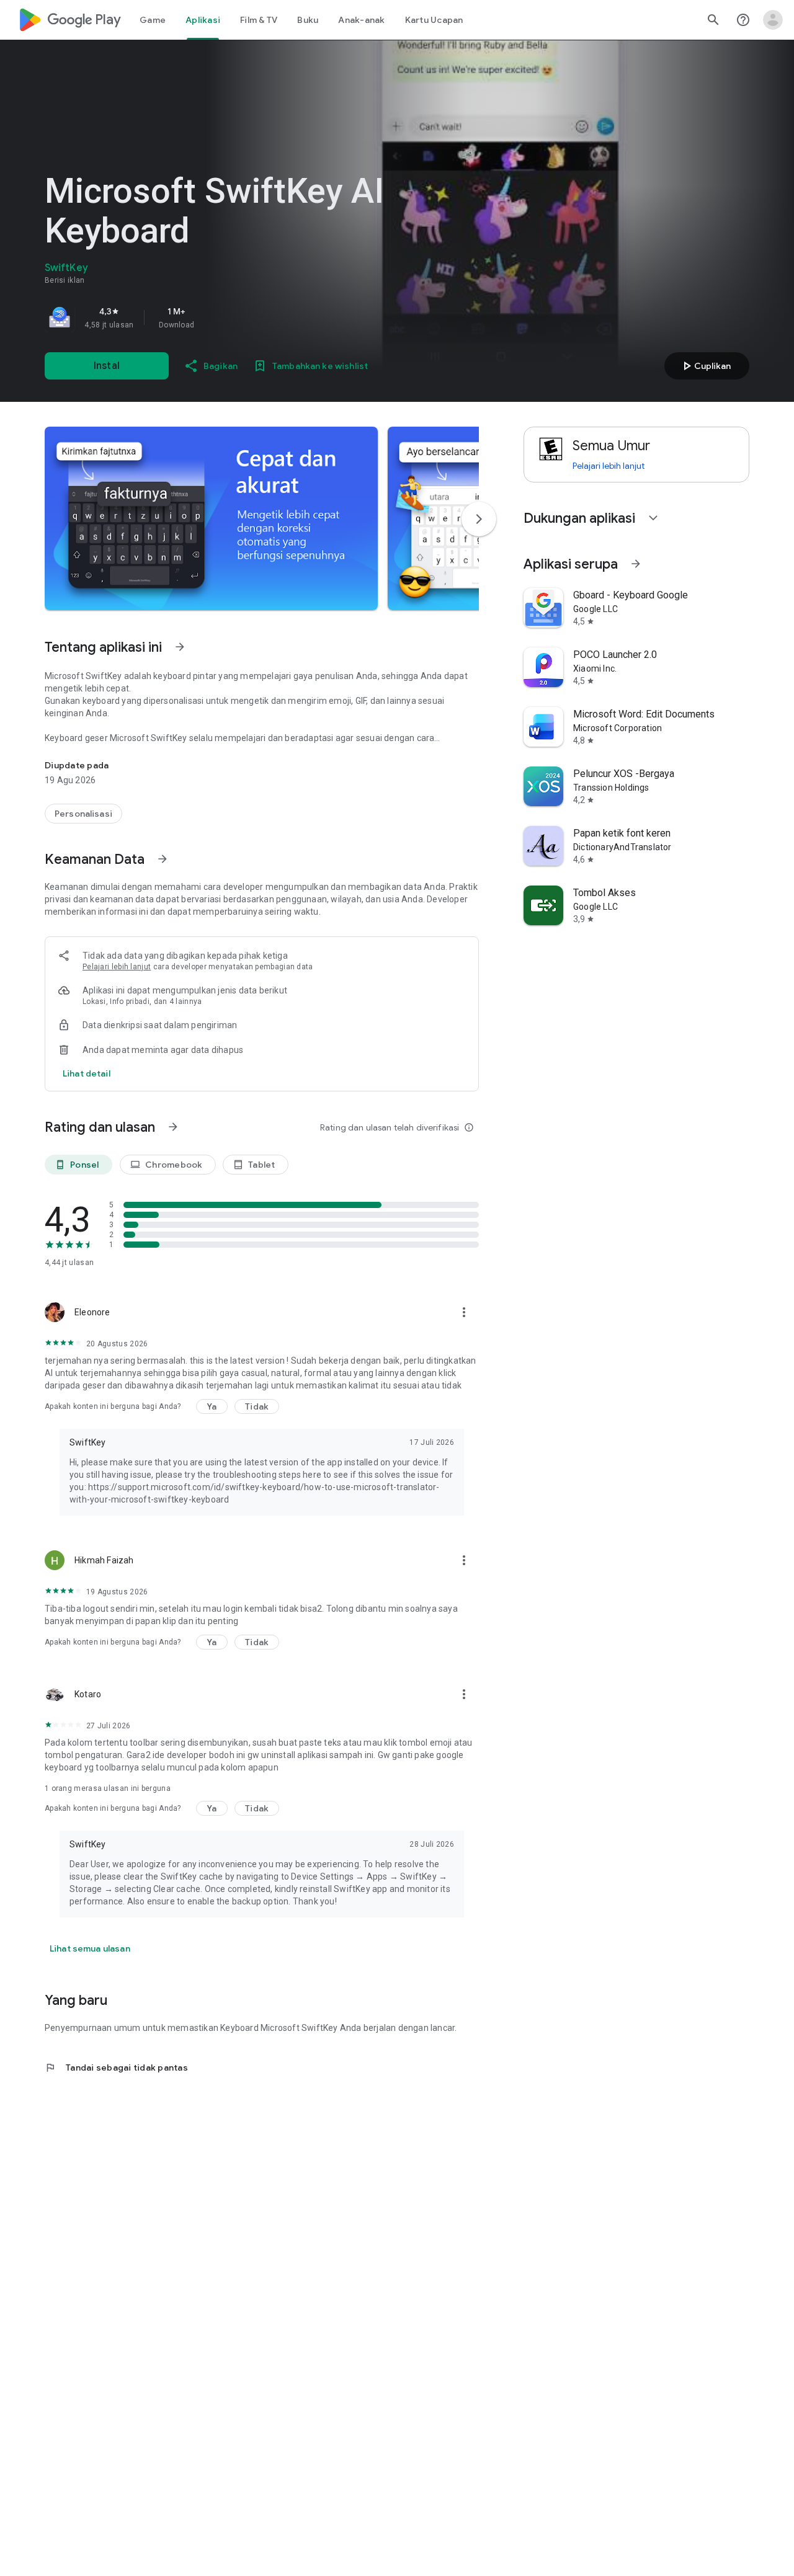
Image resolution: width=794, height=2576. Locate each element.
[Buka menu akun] (773, 20)
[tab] (153, 20)
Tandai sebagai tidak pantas (116, 2067)
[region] (218, 318)
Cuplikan (705, 366)
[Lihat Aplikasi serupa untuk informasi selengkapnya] (636, 564)
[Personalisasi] (83, 814)
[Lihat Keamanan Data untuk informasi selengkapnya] (163, 859)
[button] (211, 518)
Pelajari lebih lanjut (117, 967)
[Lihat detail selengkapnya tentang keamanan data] (87, 1073)
